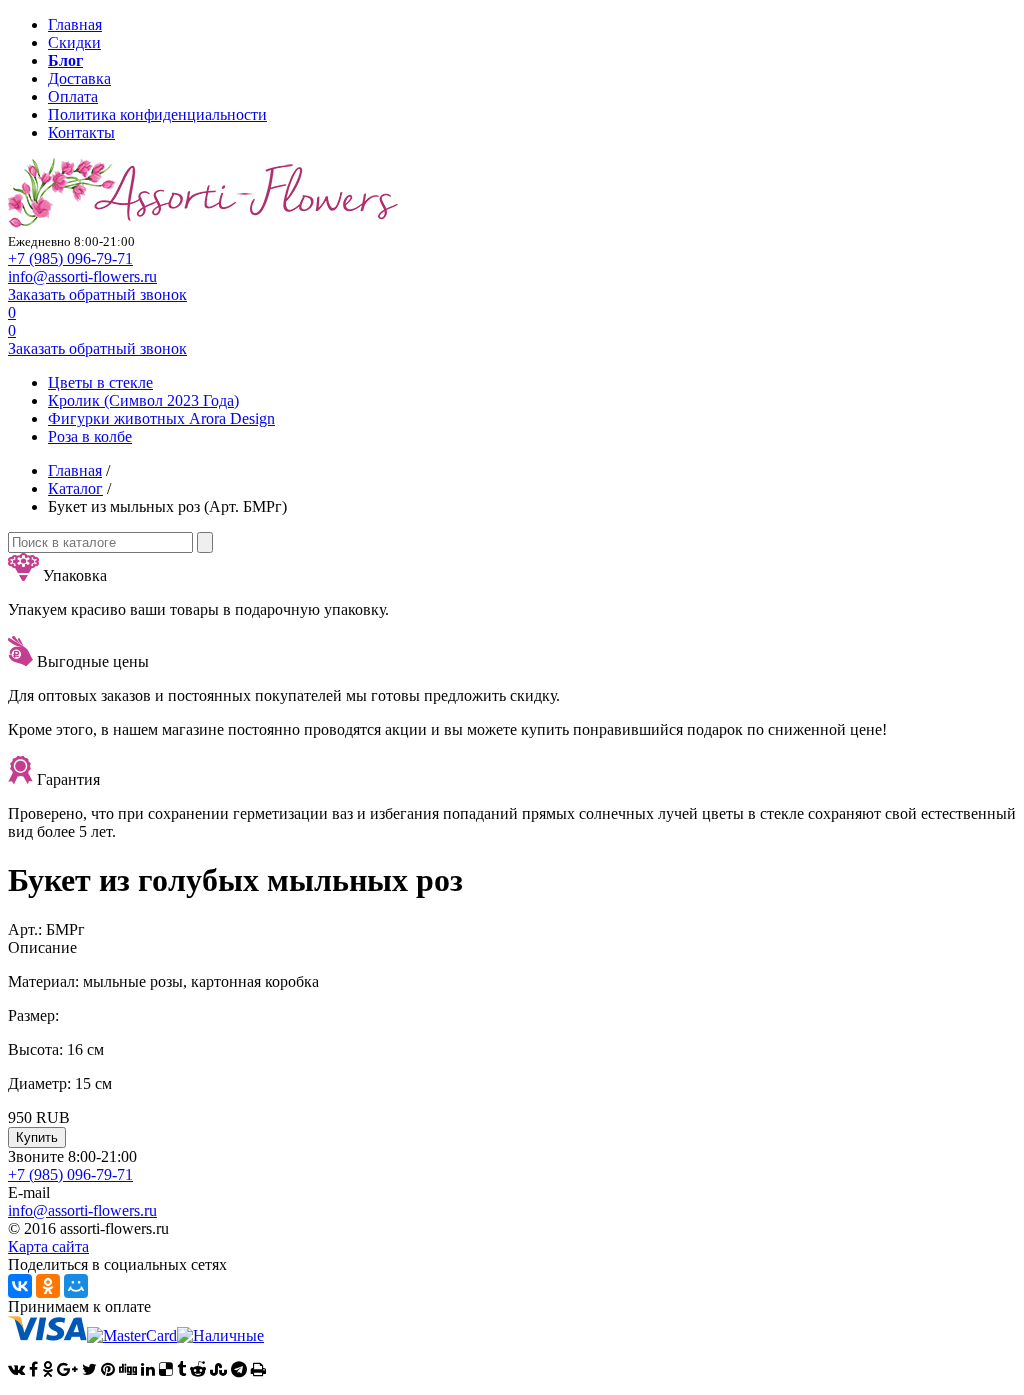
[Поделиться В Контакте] (16, 1369)
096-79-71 (70, 258)
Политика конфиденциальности (157, 114)
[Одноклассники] (48, 1286)
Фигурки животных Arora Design (161, 418)
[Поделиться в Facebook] (33, 1369)
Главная (75, 24)
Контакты (81, 132)
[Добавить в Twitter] (89, 1369)
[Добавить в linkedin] (148, 1369)
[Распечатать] (258, 1369)
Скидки (74, 42)
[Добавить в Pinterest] (108, 1369)
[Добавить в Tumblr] (181, 1369)
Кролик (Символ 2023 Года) (143, 400)
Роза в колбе (90, 436)
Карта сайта (48, 1246)
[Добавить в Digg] (128, 1369)
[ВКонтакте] (20, 1286)
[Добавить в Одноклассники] (47, 1369)
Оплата (73, 96)
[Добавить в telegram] (239, 1369)
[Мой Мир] (76, 1286)
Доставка (79, 78)
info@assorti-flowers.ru (82, 276)
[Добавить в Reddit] (198, 1369)
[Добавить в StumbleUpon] (218, 1369)
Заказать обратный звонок (97, 294)
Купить (37, 1137)
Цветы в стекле (100, 382)
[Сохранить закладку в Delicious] (166, 1369)
